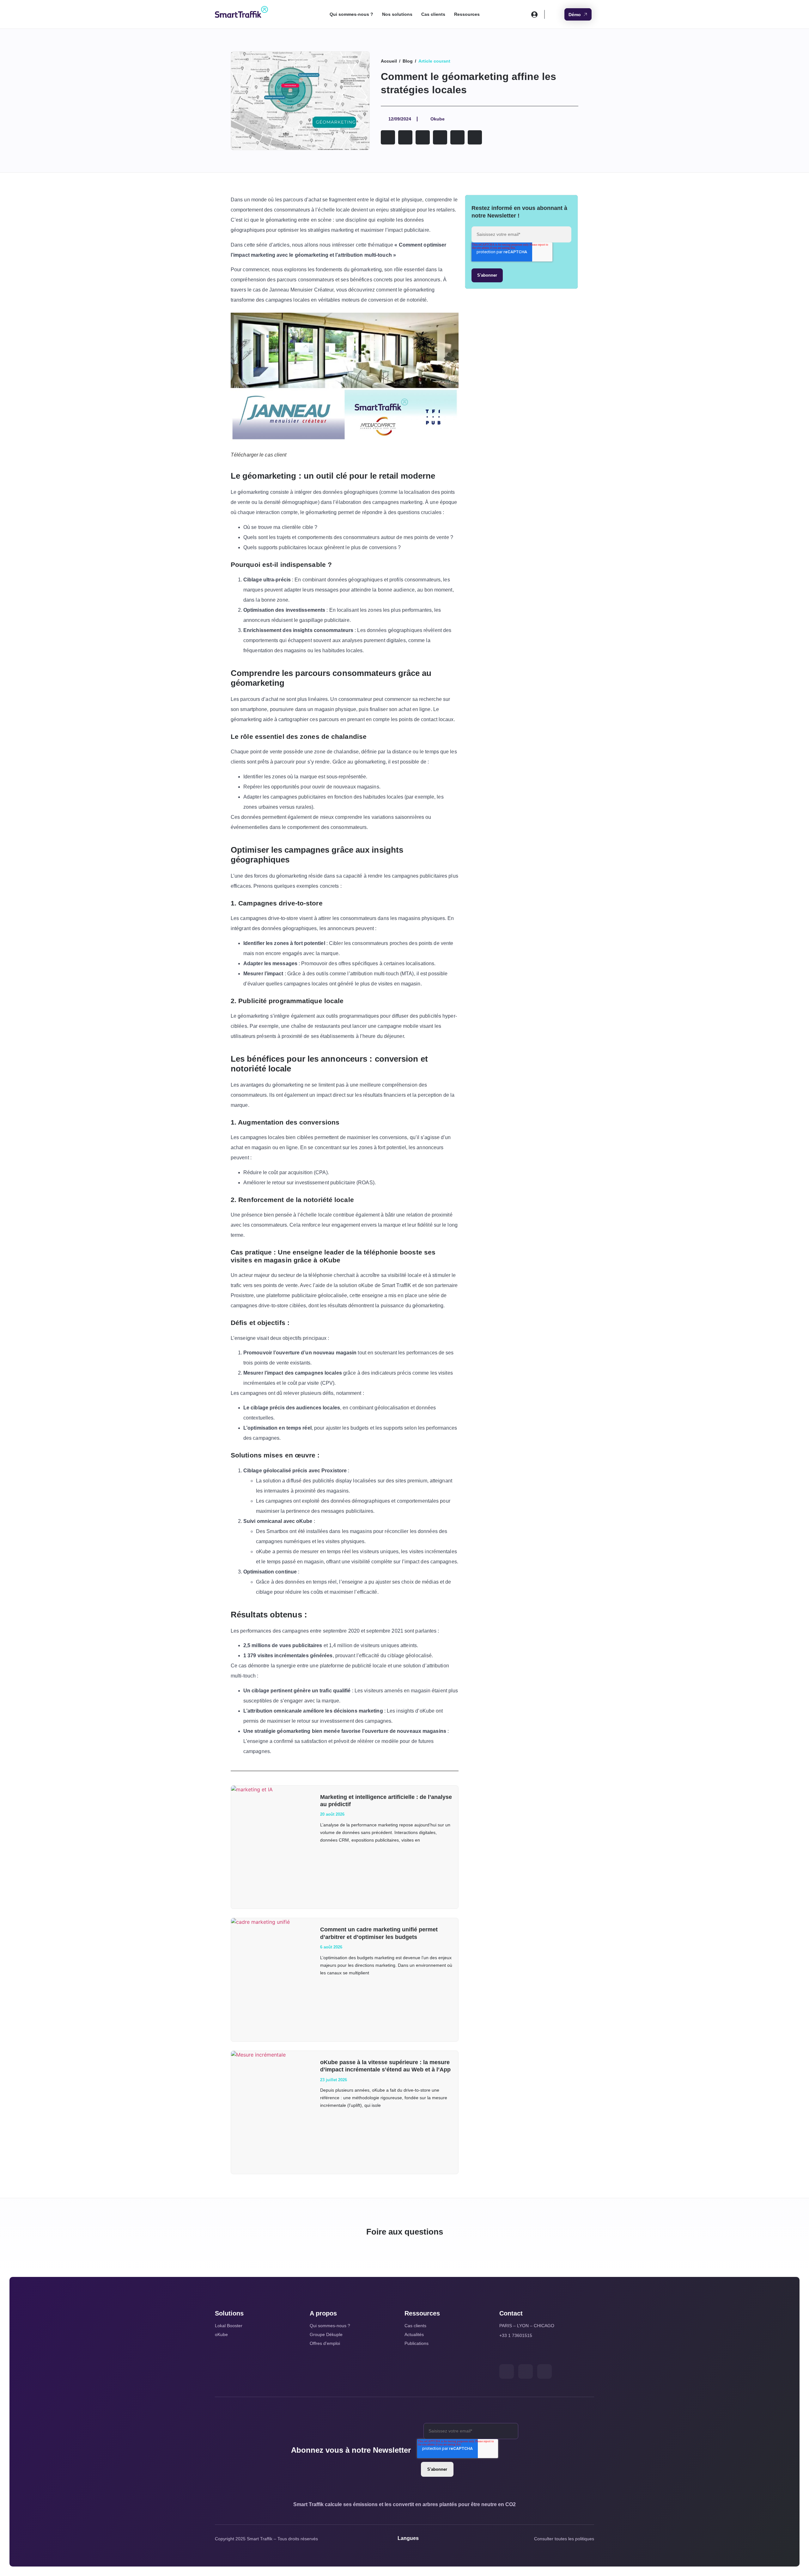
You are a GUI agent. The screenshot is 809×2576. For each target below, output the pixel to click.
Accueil (389, 61)
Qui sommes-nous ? (351, 14)
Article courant (434, 61)
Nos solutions (397, 14)
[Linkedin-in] (526, 2371)
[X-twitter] (507, 2371)
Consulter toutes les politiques (564, 2539)
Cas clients (433, 14)
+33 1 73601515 (516, 2335)
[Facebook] (544, 2371)
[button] (388, 137)
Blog (408, 61)
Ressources (467, 14)
